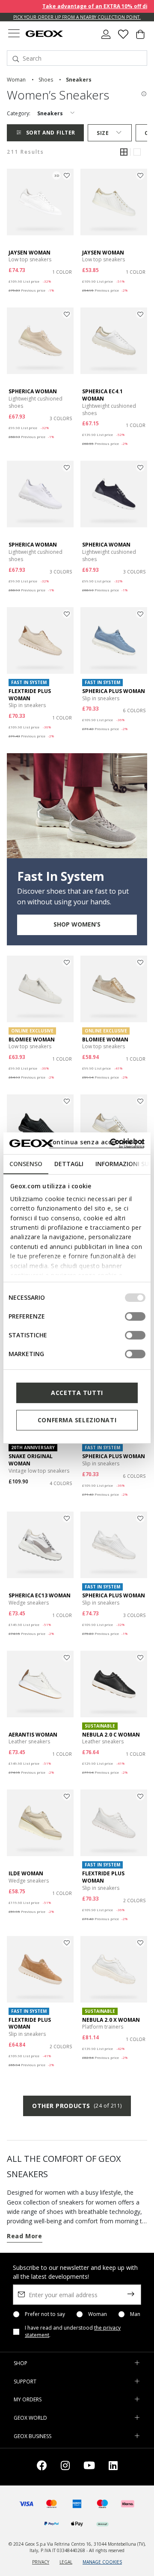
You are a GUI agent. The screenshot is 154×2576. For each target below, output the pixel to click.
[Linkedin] (113, 2467)
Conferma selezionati (77, 1420)
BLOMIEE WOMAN (32, 1039)
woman (16, 80)
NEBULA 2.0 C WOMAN (111, 1735)
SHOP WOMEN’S (77, 924)
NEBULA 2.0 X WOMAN (111, 2020)
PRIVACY (41, 2562)
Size (103, 133)
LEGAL (66, 2562)
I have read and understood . (73, 2332)
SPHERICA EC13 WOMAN (40, 1595)
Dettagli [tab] (69, 1164)
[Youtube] (89, 2467)
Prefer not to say (45, 2314)
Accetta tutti (77, 1393)
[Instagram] (65, 2467)
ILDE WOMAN (26, 1873)
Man (135, 2314)
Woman (98, 2314)
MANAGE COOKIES (102, 2562)
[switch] (135, 1316)
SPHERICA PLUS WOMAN (114, 691)
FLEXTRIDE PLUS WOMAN (30, 695)
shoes (46, 80)
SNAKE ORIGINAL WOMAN (31, 1460)
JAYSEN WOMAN (30, 253)
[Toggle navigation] (14, 34)
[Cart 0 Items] (140, 38)
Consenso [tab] (26, 1164)
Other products (77, 2106)
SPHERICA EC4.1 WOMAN (102, 395)
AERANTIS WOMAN (33, 1735)
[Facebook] (42, 2467)
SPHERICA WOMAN (33, 391)
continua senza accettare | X (96, 1142)
